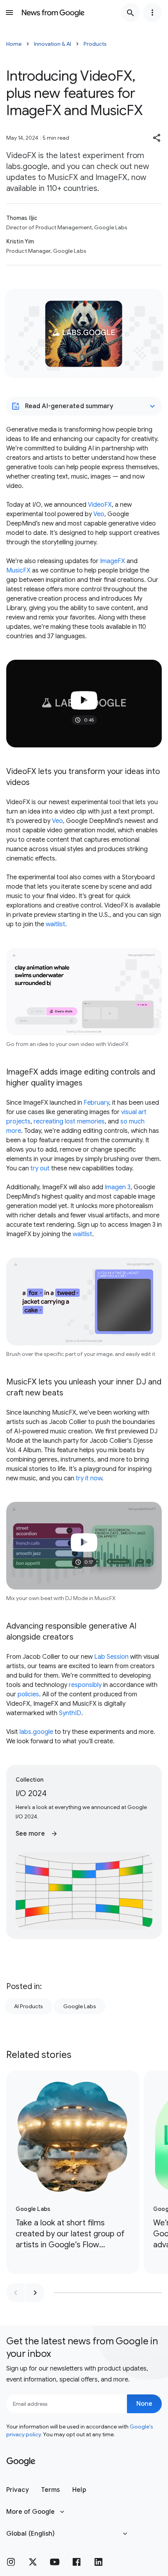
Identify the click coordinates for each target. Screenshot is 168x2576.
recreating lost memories (69, 1121)
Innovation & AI (53, 44)
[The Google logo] (21, 2462)
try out (40, 1168)
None (144, 2404)
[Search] (130, 13)
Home (14, 44)
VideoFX (100, 505)
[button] (157, 138)
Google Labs (80, 2006)
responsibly (85, 1685)
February (96, 1103)
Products (95, 44)
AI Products (29, 2006)
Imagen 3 (118, 1187)
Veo (99, 514)
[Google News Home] (53, 13)
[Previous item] (16, 2293)
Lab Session (111, 1657)
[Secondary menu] (152, 13)
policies (28, 1694)
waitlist (55, 924)
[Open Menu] (9, 13)
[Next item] (35, 2293)
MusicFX (18, 571)
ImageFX (113, 561)
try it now (89, 1478)
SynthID (70, 1713)
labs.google (36, 1732)
